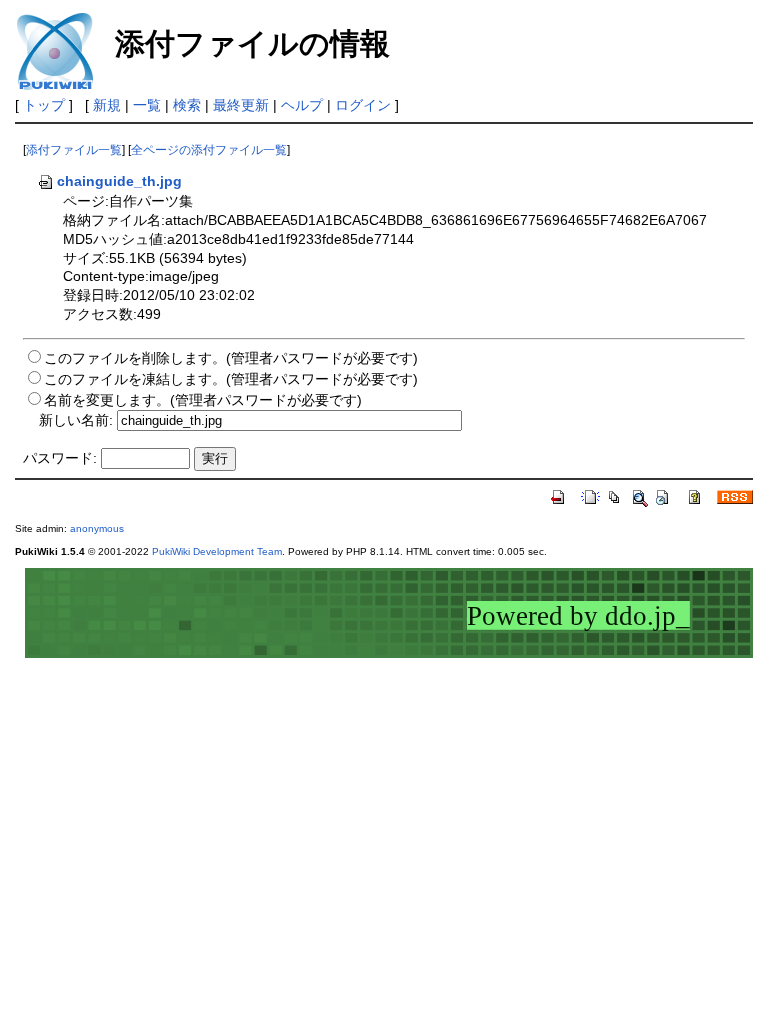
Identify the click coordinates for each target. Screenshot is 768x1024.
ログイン (363, 105)
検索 (187, 105)
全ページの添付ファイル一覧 (209, 150)
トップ (44, 105)
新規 (107, 105)
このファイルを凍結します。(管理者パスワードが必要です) (231, 379)
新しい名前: (76, 420)
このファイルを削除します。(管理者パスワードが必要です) (231, 358)
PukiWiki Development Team (217, 551)
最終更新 (241, 105)
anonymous (97, 528)
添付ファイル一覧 (74, 150)
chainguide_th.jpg (119, 181)
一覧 (147, 105)
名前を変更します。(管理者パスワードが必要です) (203, 400)
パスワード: (60, 458)
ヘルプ (302, 105)
